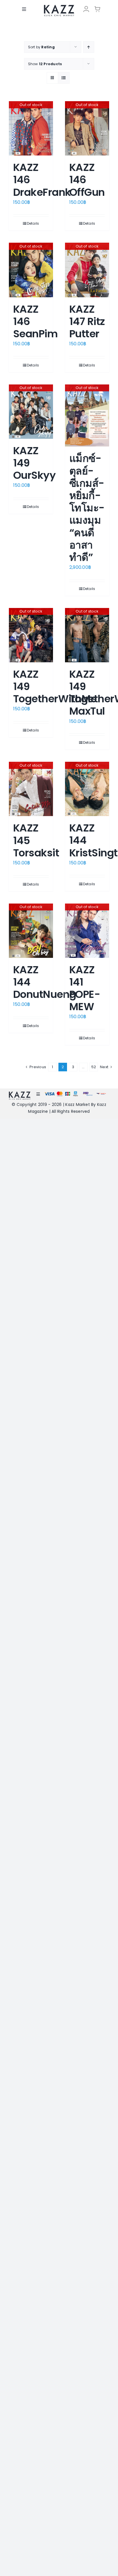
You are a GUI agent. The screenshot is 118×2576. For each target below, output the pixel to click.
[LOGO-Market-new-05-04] (59, 7)
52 (94, 1067)
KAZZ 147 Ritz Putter (87, 321)
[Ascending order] (89, 47)
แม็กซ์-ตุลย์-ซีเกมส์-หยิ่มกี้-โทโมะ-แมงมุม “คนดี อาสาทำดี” (87, 508)
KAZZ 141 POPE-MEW (85, 988)
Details (33, 223)
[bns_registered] (88, 1093)
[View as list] (64, 78)
